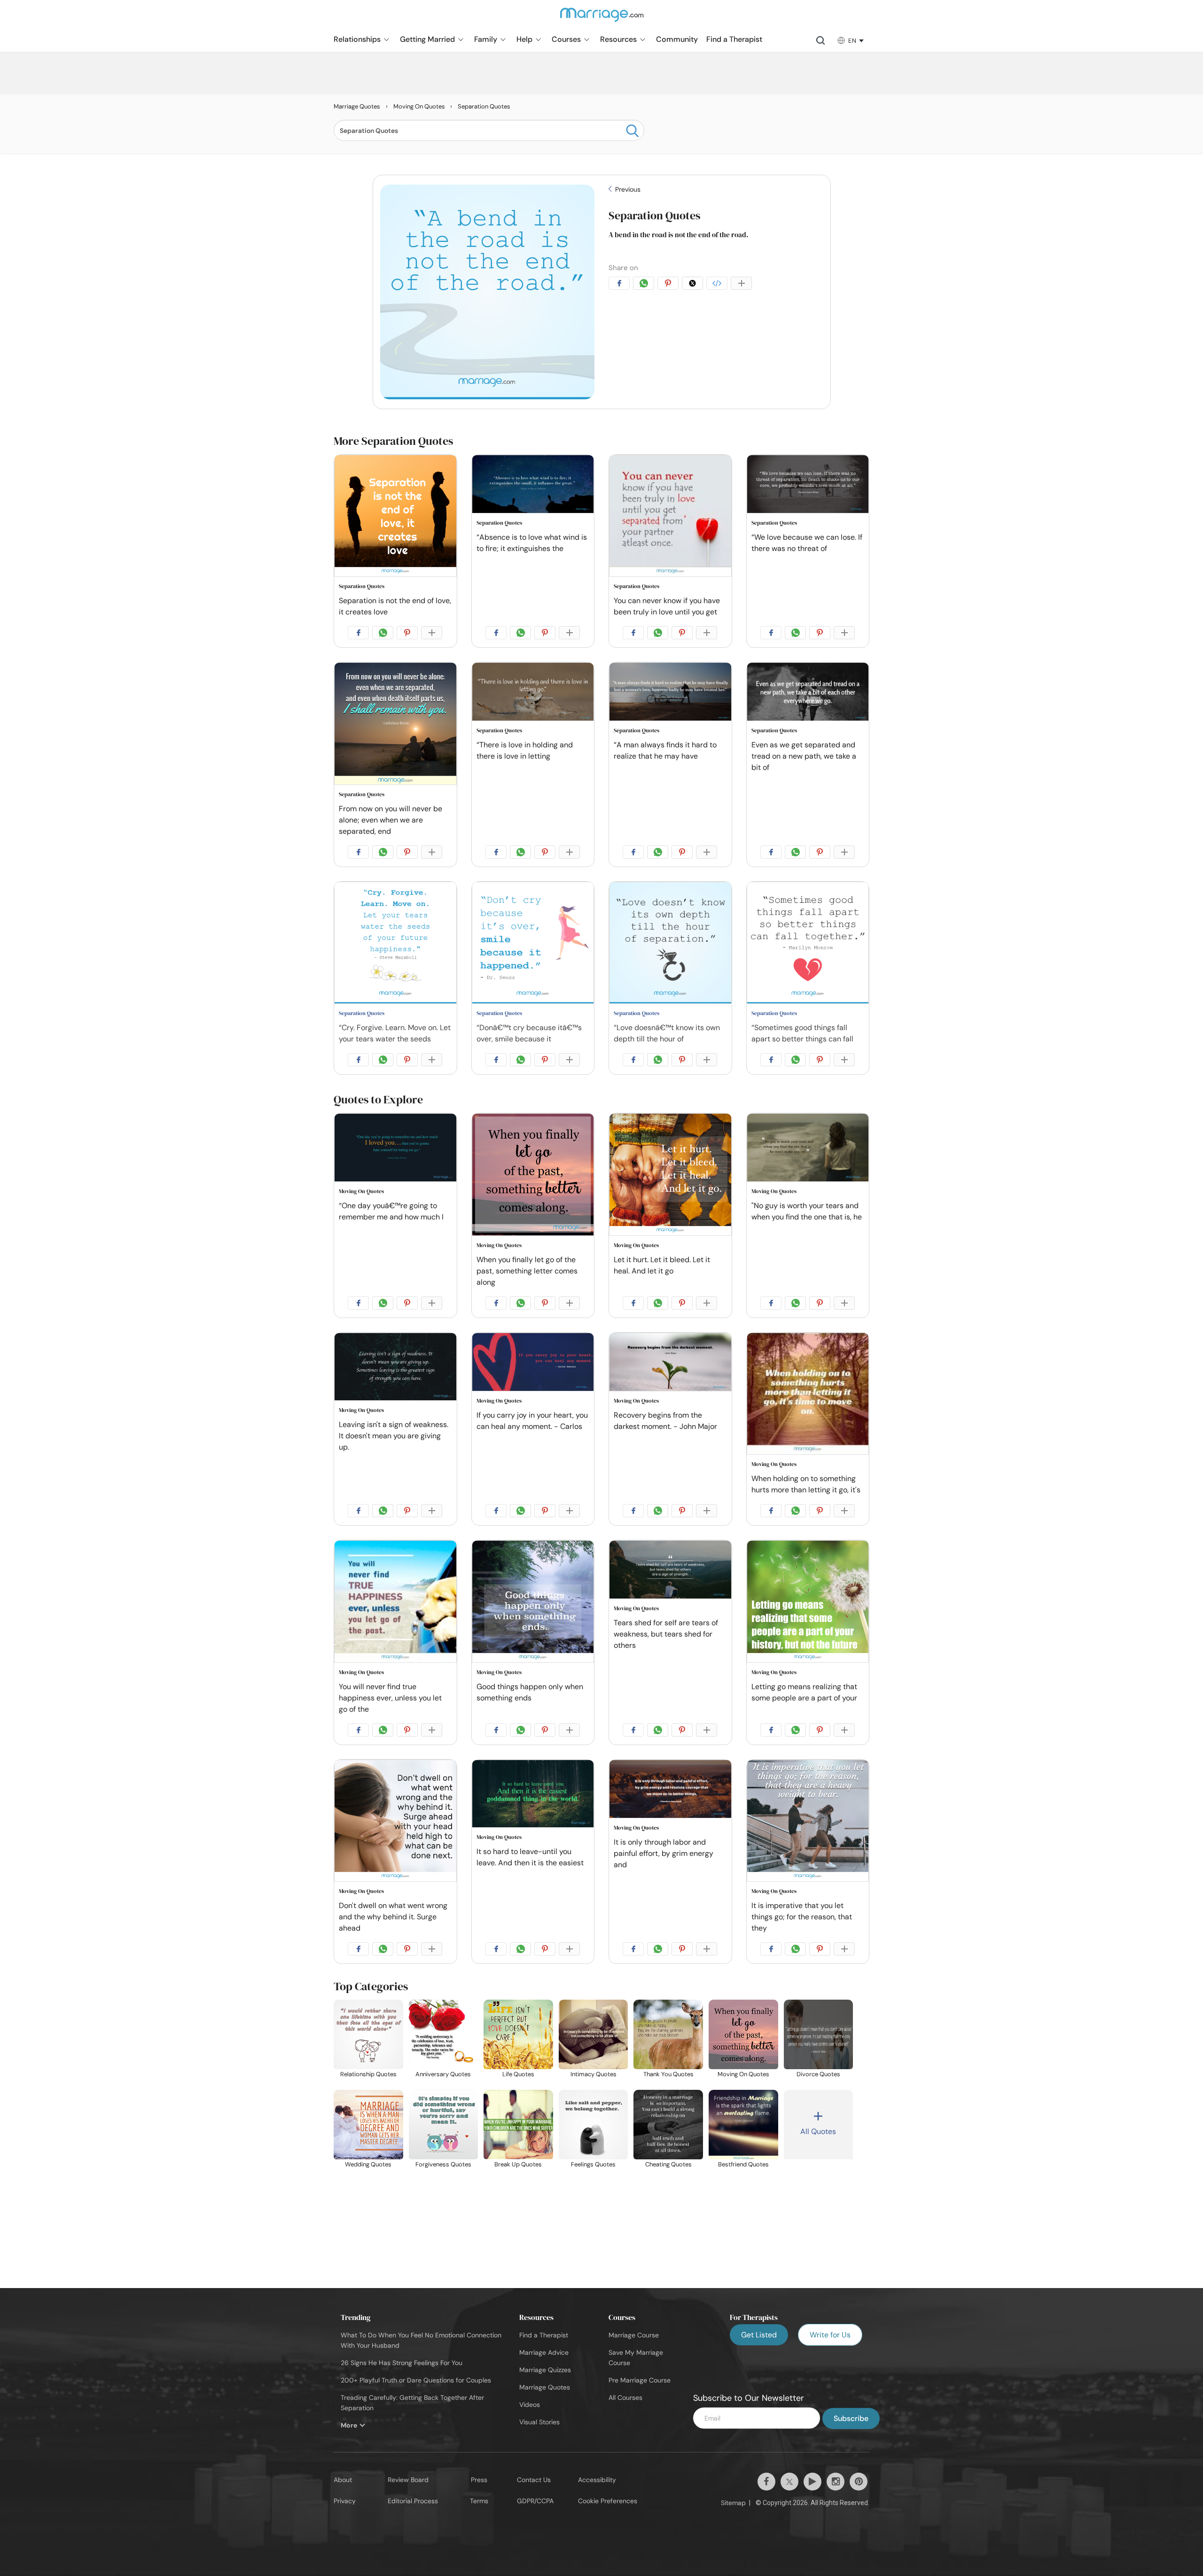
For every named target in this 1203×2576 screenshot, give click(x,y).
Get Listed (759, 2335)
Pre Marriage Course (640, 2380)
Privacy (345, 2501)
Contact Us (534, 2480)
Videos (530, 2405)
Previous (627, 189)
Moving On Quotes (361, 1191)
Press (479, 2480)
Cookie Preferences (608, 2501)
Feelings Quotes (593, 2164)
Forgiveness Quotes (443, 2164)
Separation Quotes (654, 215)
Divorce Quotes (818, 2074)
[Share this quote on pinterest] (670, 285)
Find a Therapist (544, 2335)
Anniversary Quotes (443, 2074)
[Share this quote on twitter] (694, 285)
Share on (623, 268)
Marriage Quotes (545, 2387)
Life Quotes (518, 2074)
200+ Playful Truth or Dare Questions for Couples (416, 2380)
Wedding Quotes (368, 2164)
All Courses (625, 2398)
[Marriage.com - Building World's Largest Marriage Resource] (601, 21)
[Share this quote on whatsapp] (645, 285)
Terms (479, 2501)
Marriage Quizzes (545, 2370)
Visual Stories (539, 2422)
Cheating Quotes (668, 2164)
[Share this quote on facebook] (621, 285)
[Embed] (719, 285)
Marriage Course (634, 2335)
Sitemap (733, 2503)
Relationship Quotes (368, 2074)
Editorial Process (413, 2501)
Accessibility (597, 2480)
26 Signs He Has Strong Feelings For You (402, 2363)
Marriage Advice (544, 2352)
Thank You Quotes (668, 2074)
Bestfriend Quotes (743, 2164)
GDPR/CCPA (535, 2501)
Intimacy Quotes (594, 2074)
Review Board (408, 2480)
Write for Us (830, 2335)
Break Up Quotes (518, 2164)
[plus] (743, 285)
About (343, 2480)
